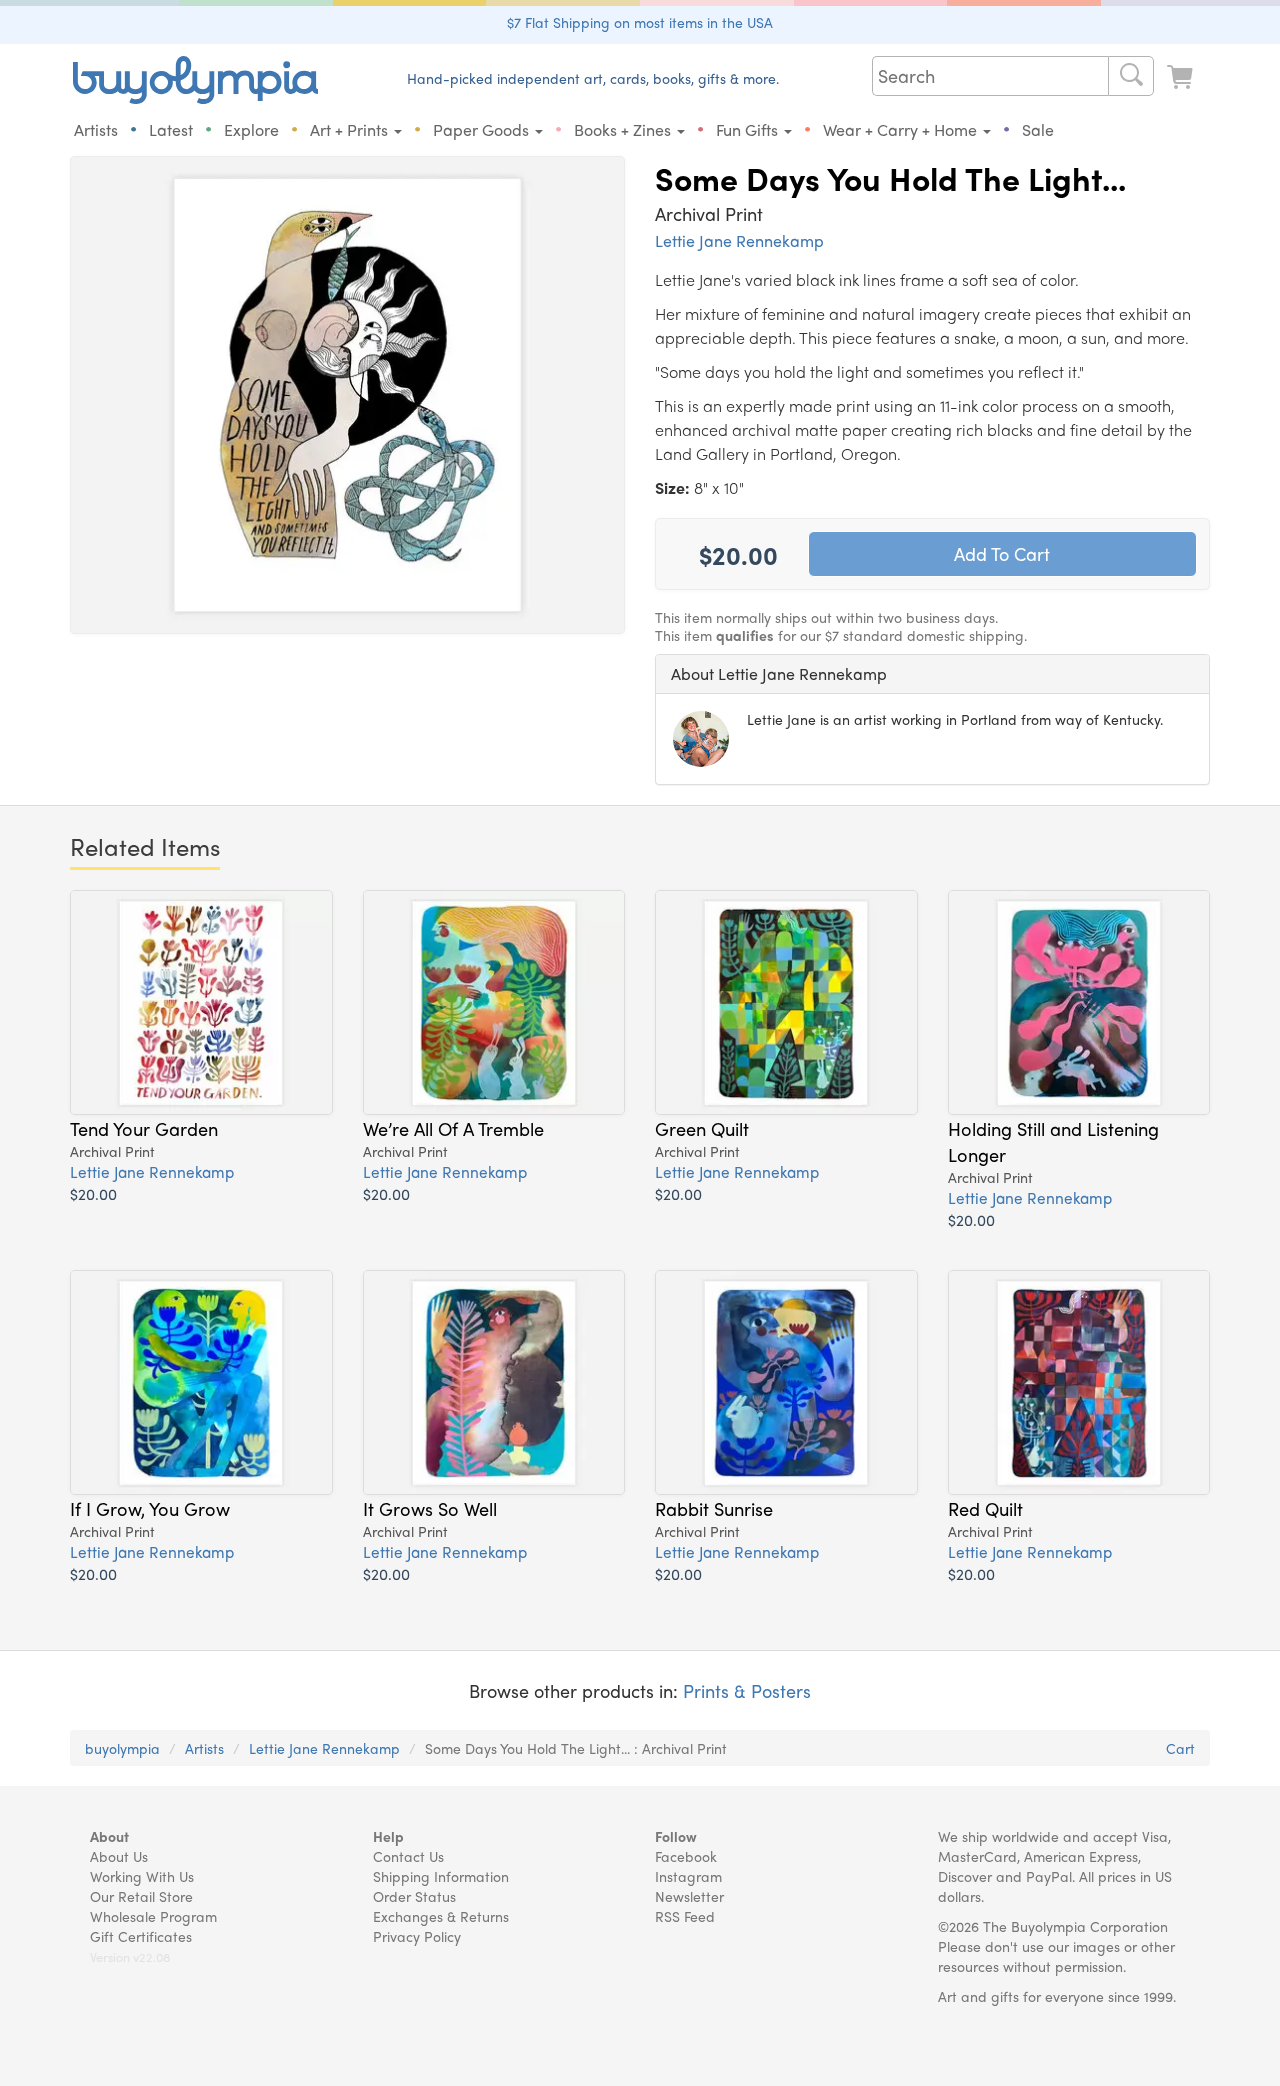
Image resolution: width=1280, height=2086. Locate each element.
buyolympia (122, 1748)
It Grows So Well (430, 1508)
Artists (96, 129)
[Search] (1131, 76)
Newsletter (689, 1896)
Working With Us (142, 1876)
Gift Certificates (141, 1936)
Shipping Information (441, 1876)
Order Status (414, 1896)
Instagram (688, 1876)
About (109, 1836)
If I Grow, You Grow (150, 1508)
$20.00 (93, 1193)
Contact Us (408, 1856)
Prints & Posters (747, 1690)
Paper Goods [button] (483, 129)
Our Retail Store (141, 1896)
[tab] (932, 674)
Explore (251, 129)
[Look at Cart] (1182, 77)
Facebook (686, 1856)
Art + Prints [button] (351, 129)
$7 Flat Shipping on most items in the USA (640, 22)
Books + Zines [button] (624, 129)
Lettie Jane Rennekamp (739, 240)
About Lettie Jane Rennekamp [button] (779, 673)
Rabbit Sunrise (714, 1508)
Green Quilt (702, 1128)
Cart (1180, 1748)
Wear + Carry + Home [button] (902, 129)
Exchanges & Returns (441, 1916)
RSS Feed (685, 1916)
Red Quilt (985, 1508)
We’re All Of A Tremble (453, 1128)
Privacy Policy (417, 1936)
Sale (1038, 129)
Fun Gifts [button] (749, 129)
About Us (119, 1856)
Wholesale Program (153, 1916)
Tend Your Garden (144, 1128)
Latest (171, 129)
